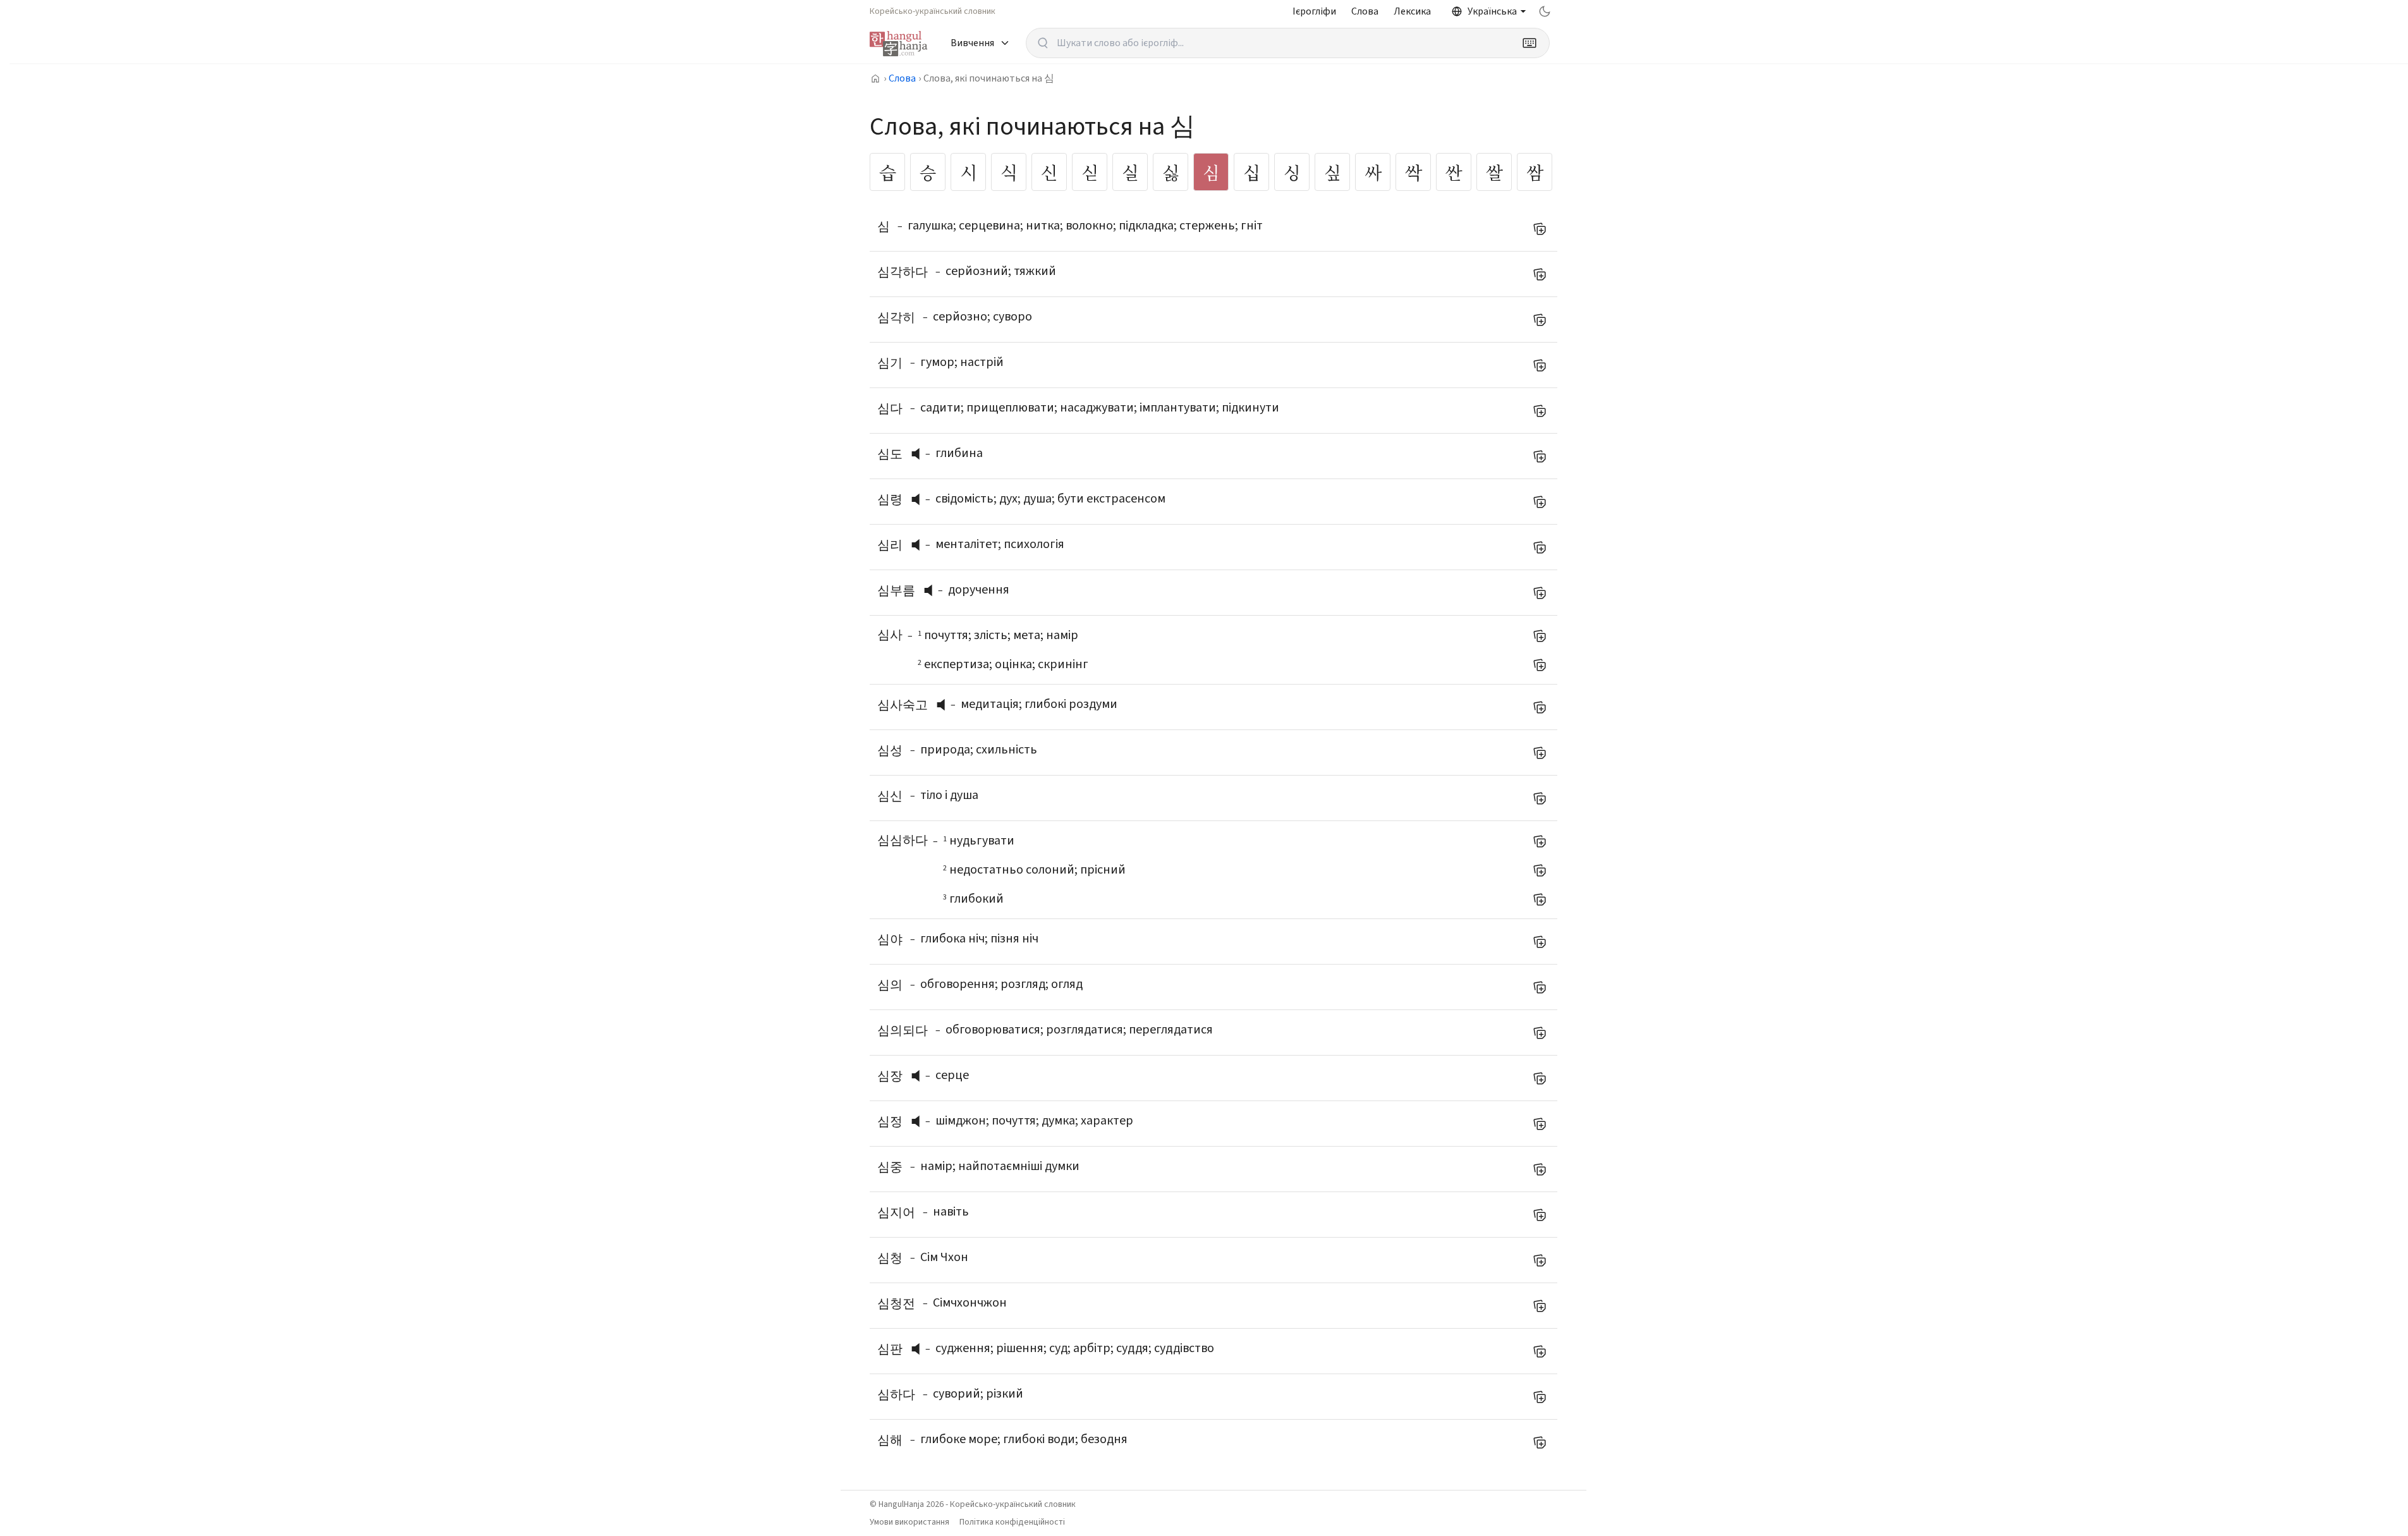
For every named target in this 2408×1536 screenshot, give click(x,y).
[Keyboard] (1529, 43)
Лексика (1412, 11)
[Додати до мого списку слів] (1540, 229)
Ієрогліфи (1314, 11)
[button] (919, 454)
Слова (1365, 11)
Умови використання (909, 1522)
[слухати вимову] (920, 454)
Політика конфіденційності (1012, 1522)
